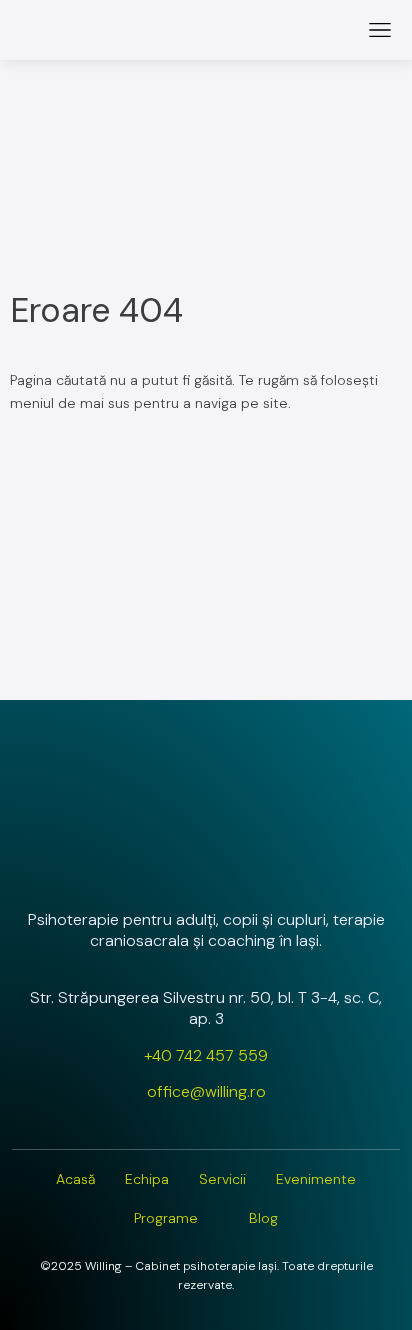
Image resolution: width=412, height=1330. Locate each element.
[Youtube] (259, 866)
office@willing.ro (206, 1091)
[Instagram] (153, 866)
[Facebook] (206, 866)
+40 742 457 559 (206, 1055)
